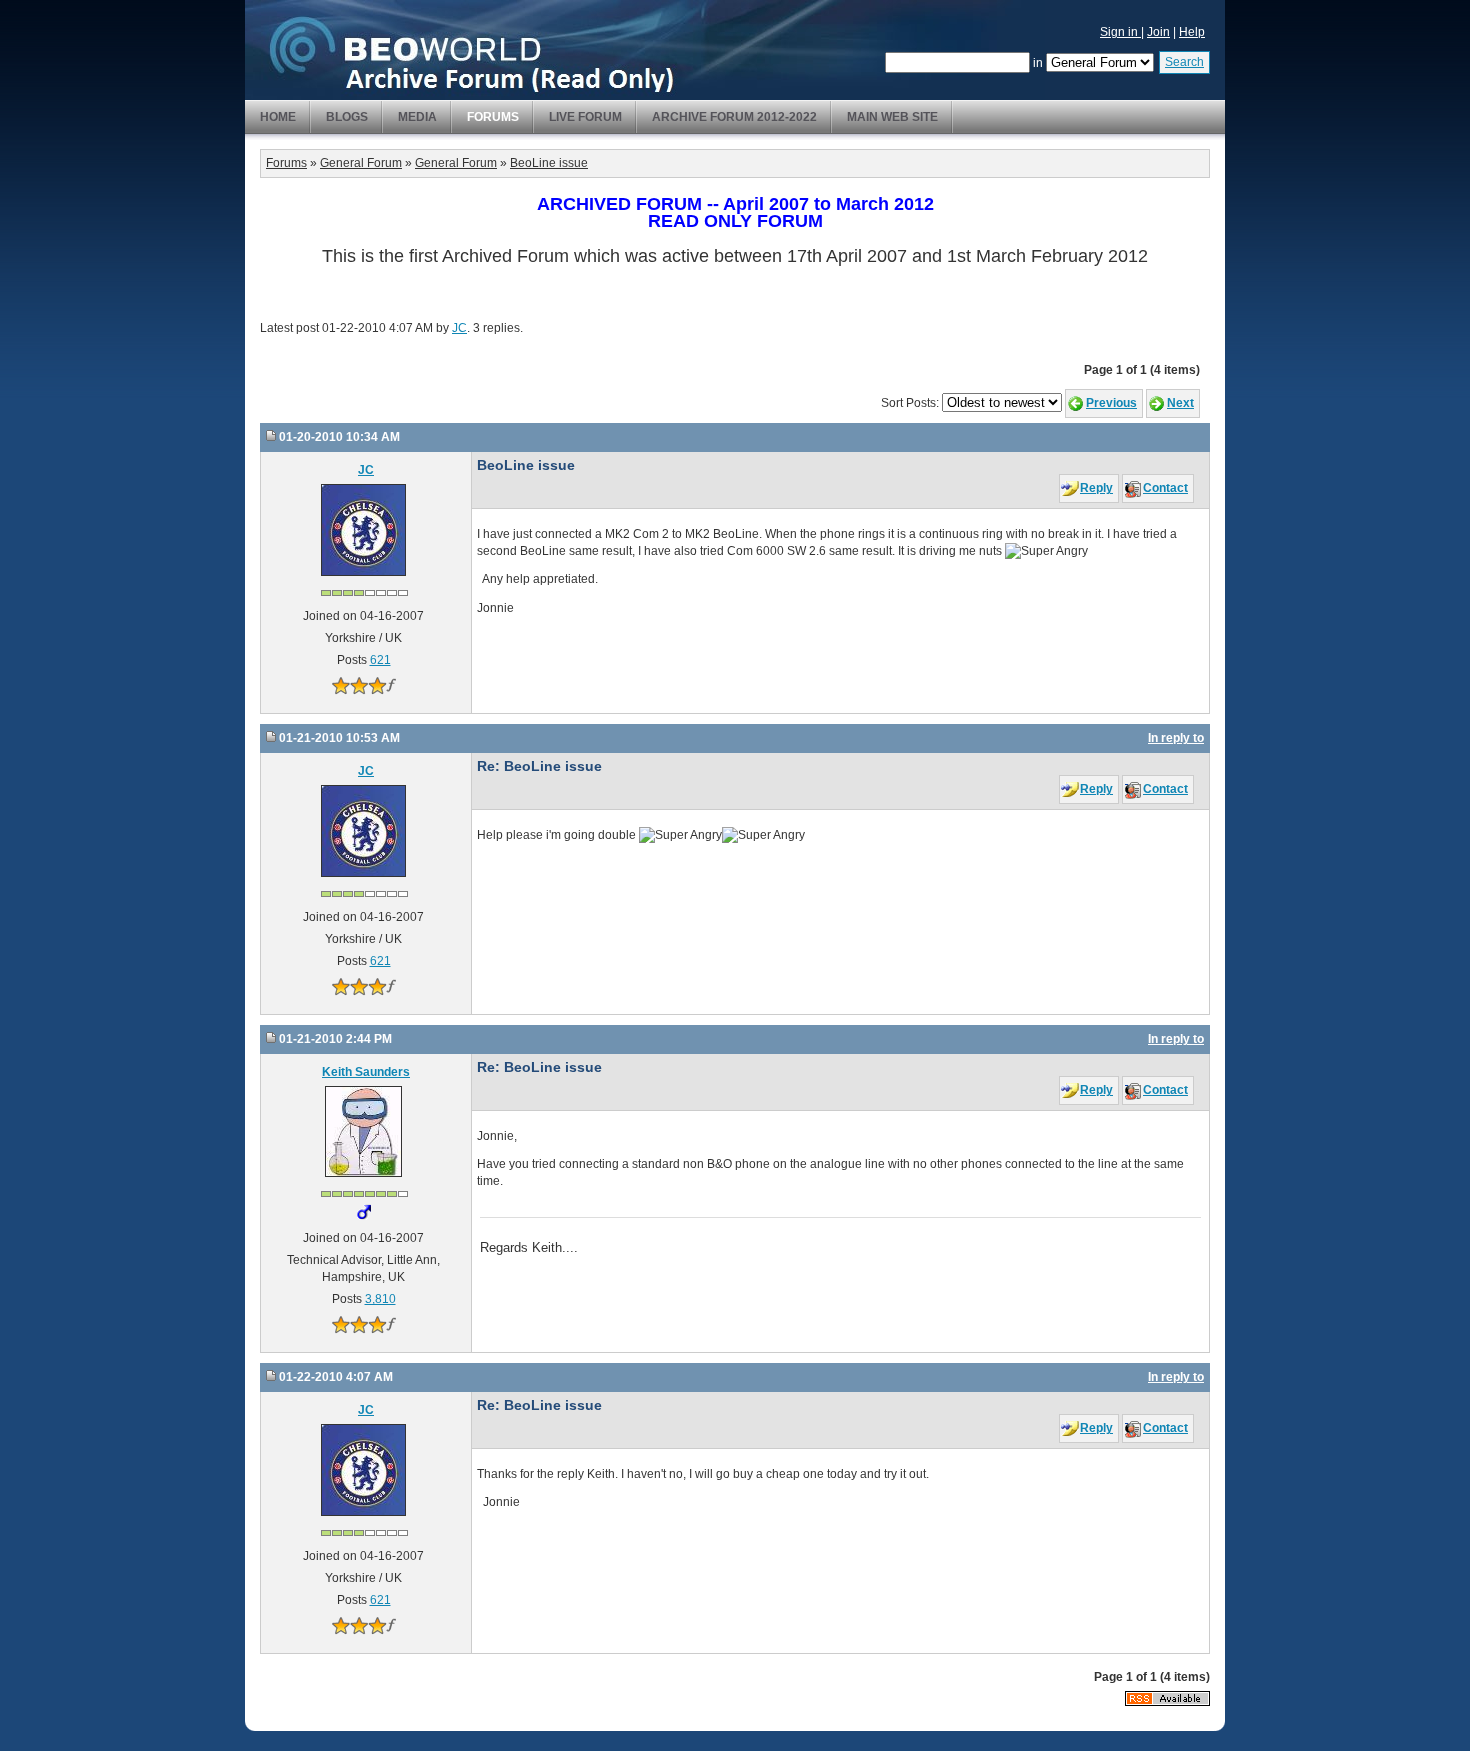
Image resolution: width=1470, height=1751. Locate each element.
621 (380, 660)
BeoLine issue (549, 163)
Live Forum (585, 117)
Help (1192, 32)
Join (1158, 32)
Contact (1165, 488)
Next (1180, 403)
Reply (1096, 488)
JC (459, 328)
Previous (1111, 403)
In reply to (1176, 738)
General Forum (361, 163)
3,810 (380, 1299)
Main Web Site (892, 117)
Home (278, 117)
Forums (493, 117)
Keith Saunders (366, 1072)
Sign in (1120, 32)
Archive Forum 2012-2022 (734, 117)
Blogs (347, 117)
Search (1184, 62)
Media (417, 117)
